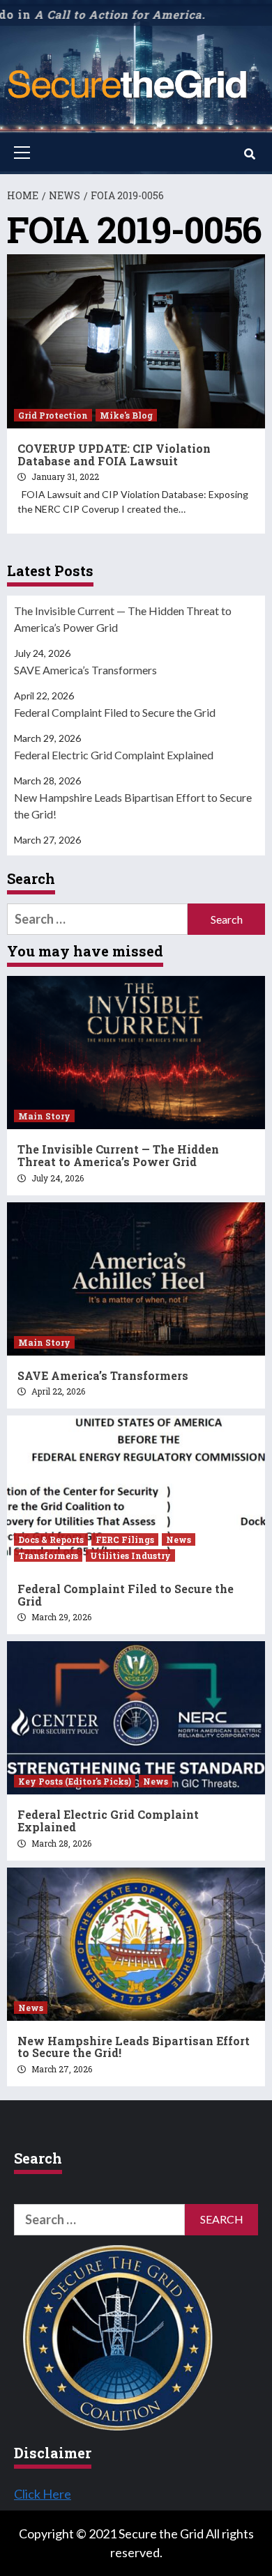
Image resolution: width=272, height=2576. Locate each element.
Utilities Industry (130, 1555)
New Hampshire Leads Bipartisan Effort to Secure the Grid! (133, 806)
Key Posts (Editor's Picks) (75, 1781)
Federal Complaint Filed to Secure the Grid (115, 712)
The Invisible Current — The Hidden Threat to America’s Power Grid (123, 619)
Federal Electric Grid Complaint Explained (114, 755)
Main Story (44, 1116)
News (179, 1539)
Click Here (43, 2494)
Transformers (48, 1555)
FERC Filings (125, 1539)
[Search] (249, 154)
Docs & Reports (51, 1539)
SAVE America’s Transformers (85, 670)
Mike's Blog (126, 415)
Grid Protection (53, 415)
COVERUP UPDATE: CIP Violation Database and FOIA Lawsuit (114, 455)
